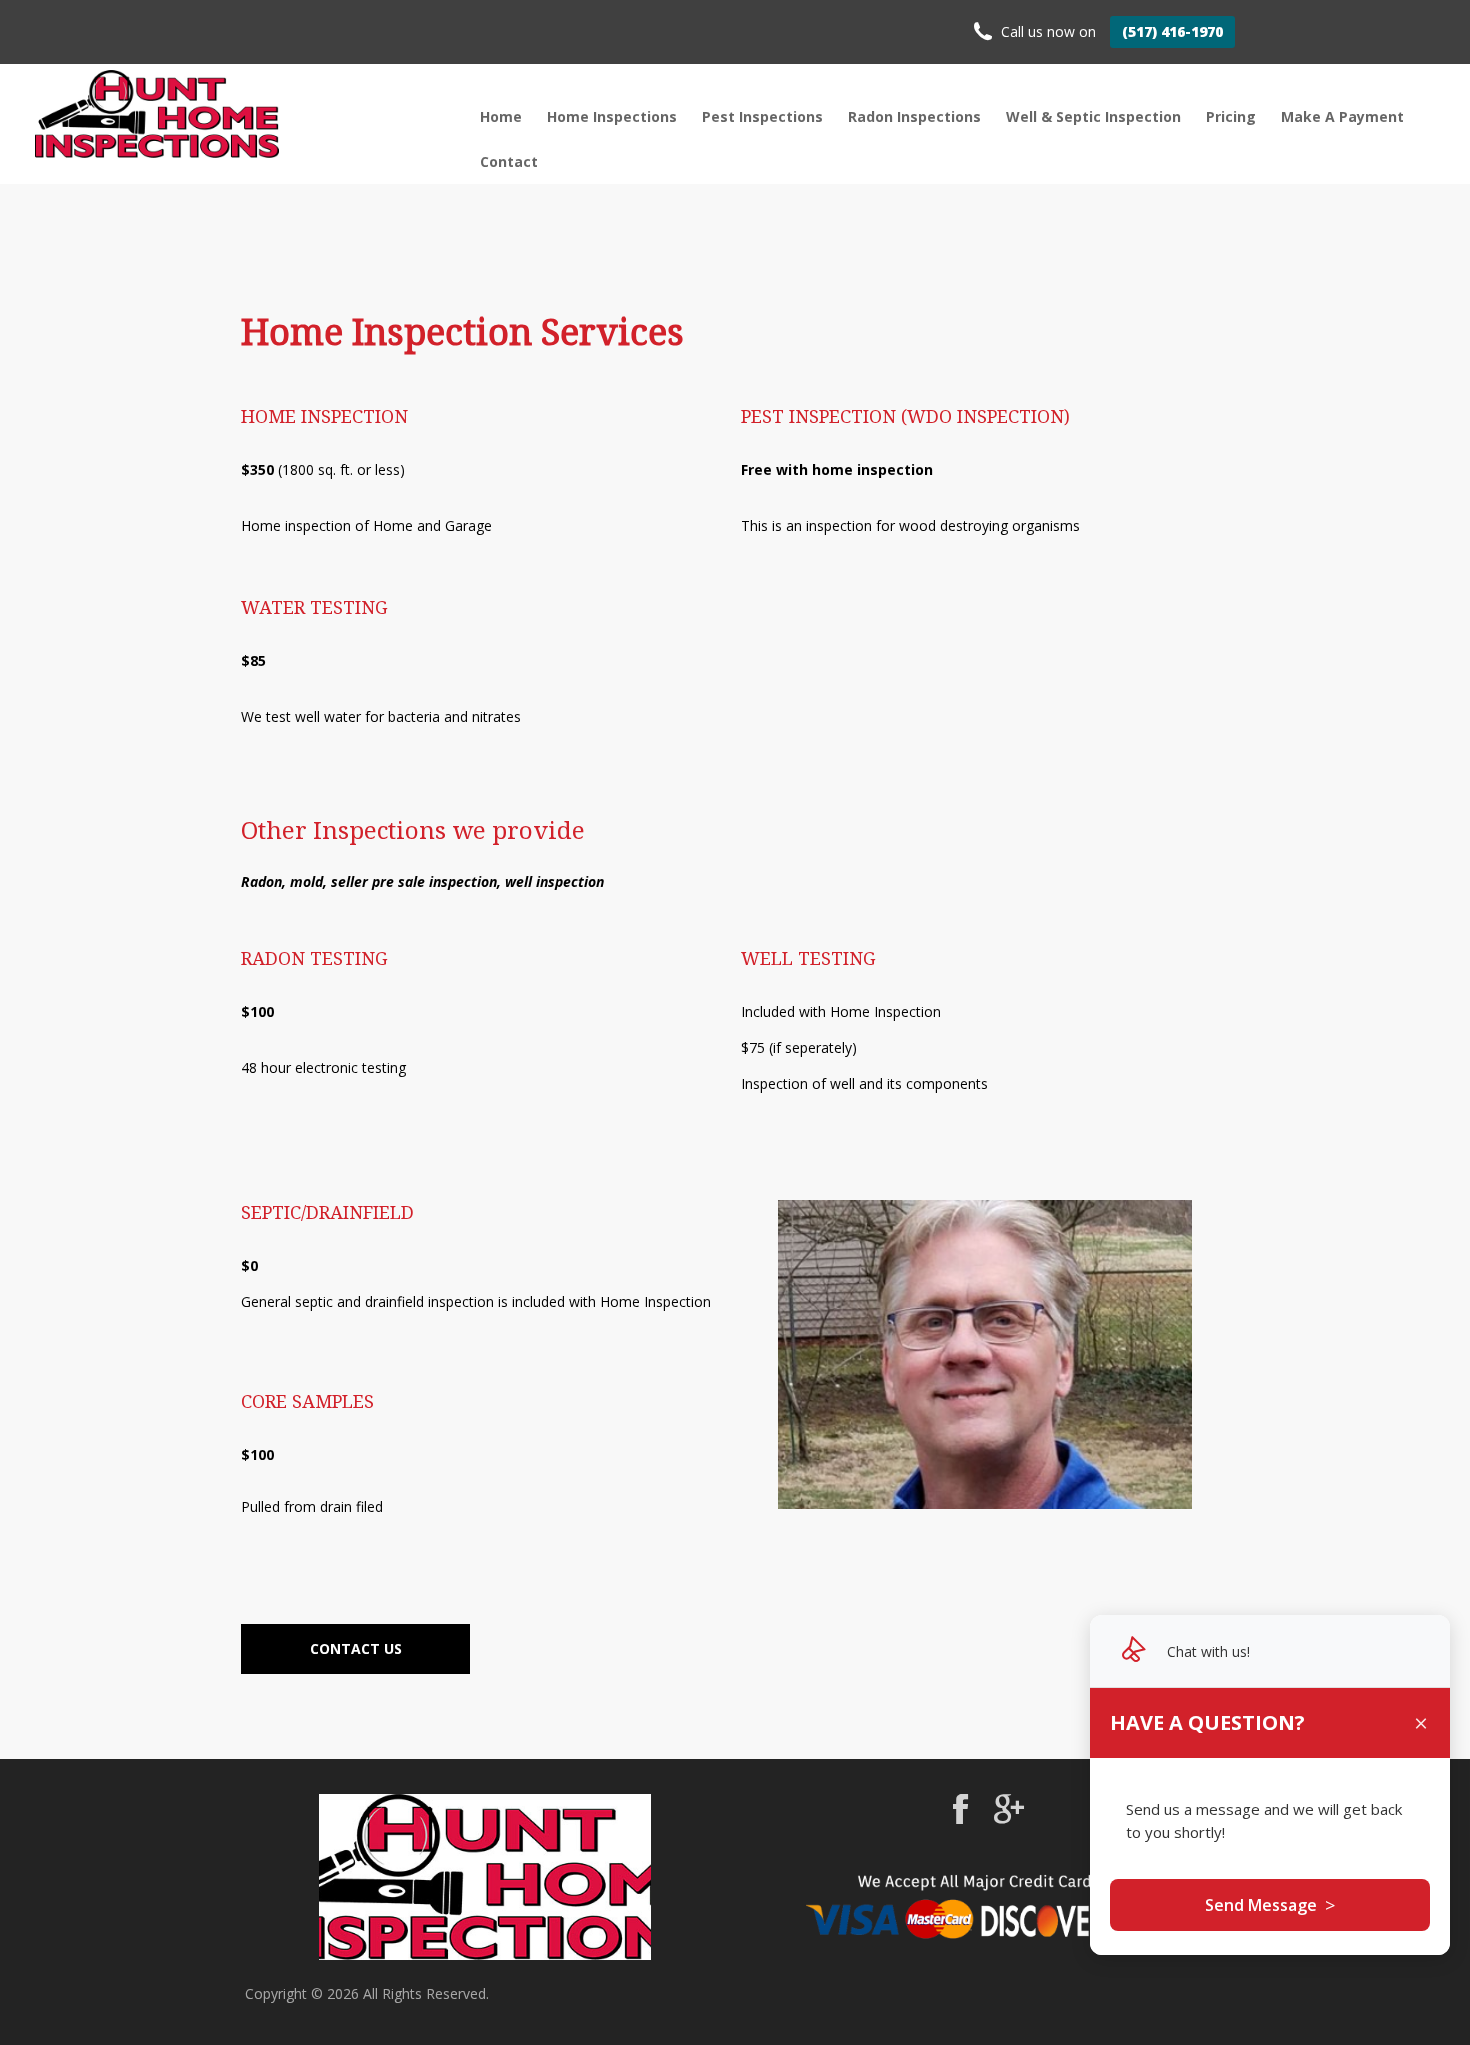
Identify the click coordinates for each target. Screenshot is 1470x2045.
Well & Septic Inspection (1093, 116)
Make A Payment (1342, 116)
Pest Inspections (762, 116)
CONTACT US (356, 1648)
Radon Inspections (914, 116)
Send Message (1270, 1905)
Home (501, 116)
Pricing (1231, 116)
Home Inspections (612, 116)
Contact (509, 161)
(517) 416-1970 (1172, 31)
